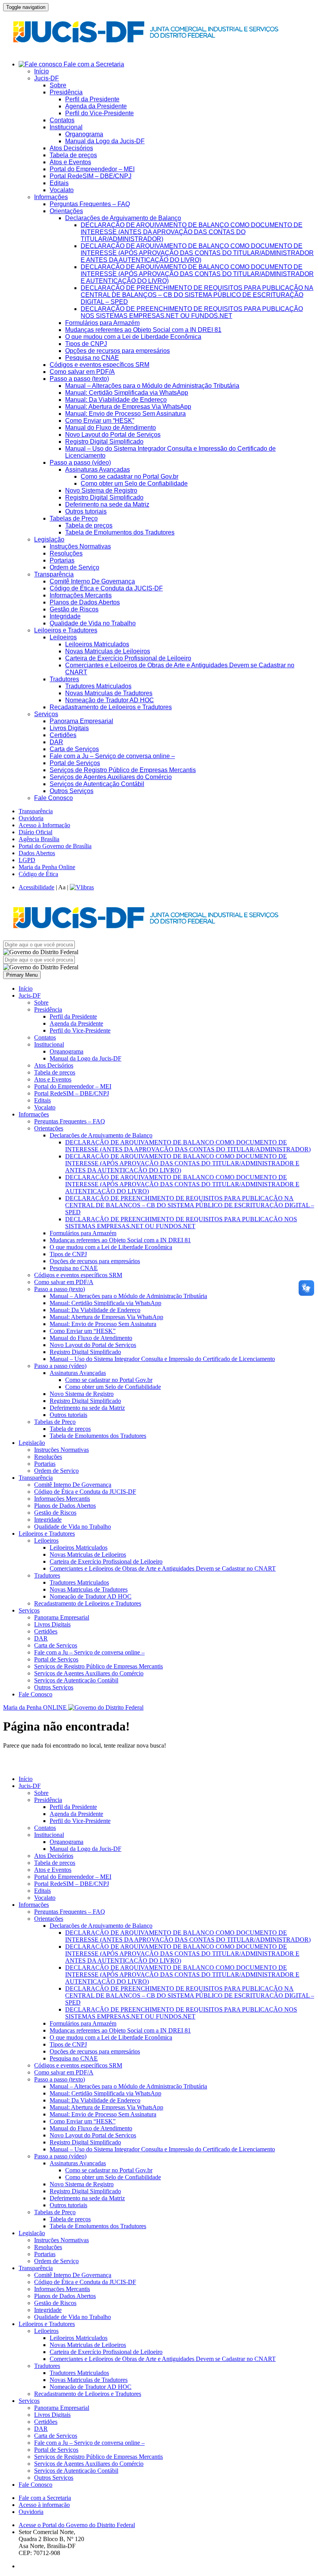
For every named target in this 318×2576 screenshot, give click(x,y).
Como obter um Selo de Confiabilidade (134, 483)
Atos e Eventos (70, 162)
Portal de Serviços (75, 763)
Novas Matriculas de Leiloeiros (108, 651)
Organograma (84, 134)
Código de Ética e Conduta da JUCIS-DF (106, 588)
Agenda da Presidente (96, 106)
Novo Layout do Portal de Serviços (113, 435)
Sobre (58, 85)
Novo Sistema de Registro (101, 490)
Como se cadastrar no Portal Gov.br (130, 476)
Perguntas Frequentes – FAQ (90, 204)
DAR (56, 742)
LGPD (27, 860)
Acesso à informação (44, 2505)
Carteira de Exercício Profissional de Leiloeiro (128, 658)
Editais (59, 183)
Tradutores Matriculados (98, 686)
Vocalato (62, 190)
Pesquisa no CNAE (92, 358)
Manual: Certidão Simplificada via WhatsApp (127, 393)
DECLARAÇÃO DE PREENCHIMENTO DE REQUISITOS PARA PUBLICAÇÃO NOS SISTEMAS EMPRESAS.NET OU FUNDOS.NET (192, 312)
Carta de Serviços (74, 749)
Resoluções (66, 553)
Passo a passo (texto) (79, 379)
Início (41, 71)
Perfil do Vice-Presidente (99, 113)
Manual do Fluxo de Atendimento (111, 428)
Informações (51, 197)
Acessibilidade (36, 887)
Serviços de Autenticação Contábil (97, 784)
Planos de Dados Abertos (85, 602)
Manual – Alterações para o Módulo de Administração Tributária (152, 386)
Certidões (63, 735)
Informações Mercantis (81, 595)
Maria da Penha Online (47, 867)
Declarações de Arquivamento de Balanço (123, 218)
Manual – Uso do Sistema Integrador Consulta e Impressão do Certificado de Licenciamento (162, 1359)
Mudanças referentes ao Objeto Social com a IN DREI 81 (143, 330)
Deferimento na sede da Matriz (107, 504)
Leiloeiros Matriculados (97, 644)
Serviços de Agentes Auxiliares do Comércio (111, 777)
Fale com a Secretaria (93, 64)
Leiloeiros (63, 637)
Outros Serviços (72, 791)
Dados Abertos (37, 853)
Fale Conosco (54, 798)
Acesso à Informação (44, 825)
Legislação (49, 539)
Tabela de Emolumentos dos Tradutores (120, 532)
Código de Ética (38, 874)
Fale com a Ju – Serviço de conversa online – (112, 756)
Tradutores (64, 679)
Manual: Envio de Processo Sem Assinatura (125, 414)
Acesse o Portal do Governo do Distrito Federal (77, 2525)
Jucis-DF (47, 78)
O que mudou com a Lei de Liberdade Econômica (133, 337)
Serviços (46, 714)
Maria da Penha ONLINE (36, 1707)
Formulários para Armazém (102, 323)
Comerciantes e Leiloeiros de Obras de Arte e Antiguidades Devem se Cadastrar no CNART (163, 1568)
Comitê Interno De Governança (92, 581)
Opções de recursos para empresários (118, 351)
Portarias (62, 560)
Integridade (65, 616)
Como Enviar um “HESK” (100, 421)
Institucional (66, 127)
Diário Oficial (35, 832)
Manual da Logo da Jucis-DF (105, 141)
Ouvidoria (31, 818)
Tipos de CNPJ (86, 344)
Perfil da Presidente (92, 99)
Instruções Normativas (80, 546)
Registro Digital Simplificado (104, 442)
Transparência (54, 574)
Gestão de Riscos (74, 609)
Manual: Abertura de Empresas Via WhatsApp (128, 407)
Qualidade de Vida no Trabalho (93, 623)
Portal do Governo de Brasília (55, 846)
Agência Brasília (39, 839)
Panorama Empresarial (81, 721)
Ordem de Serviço (74, 567)
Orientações (66, 211)
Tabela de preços (73, 155)
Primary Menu (22, 975)
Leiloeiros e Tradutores (66, 630)
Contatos (62, 120)
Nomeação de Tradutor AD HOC (110, 700)
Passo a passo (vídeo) (80, 463)
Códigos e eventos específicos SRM (99, 365)
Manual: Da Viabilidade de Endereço (116, 400)
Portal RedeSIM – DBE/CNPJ (91, 176)
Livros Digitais (69, 728)
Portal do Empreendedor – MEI (92, 169)
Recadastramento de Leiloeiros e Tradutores (111, 707)
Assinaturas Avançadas (98, 470)
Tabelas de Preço (74, 518)
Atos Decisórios (71, 148)
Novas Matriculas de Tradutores (109, 693)
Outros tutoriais (86, 511)
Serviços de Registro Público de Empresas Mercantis (123, 770)
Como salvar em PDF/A (82, 372)
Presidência (66, 92)
